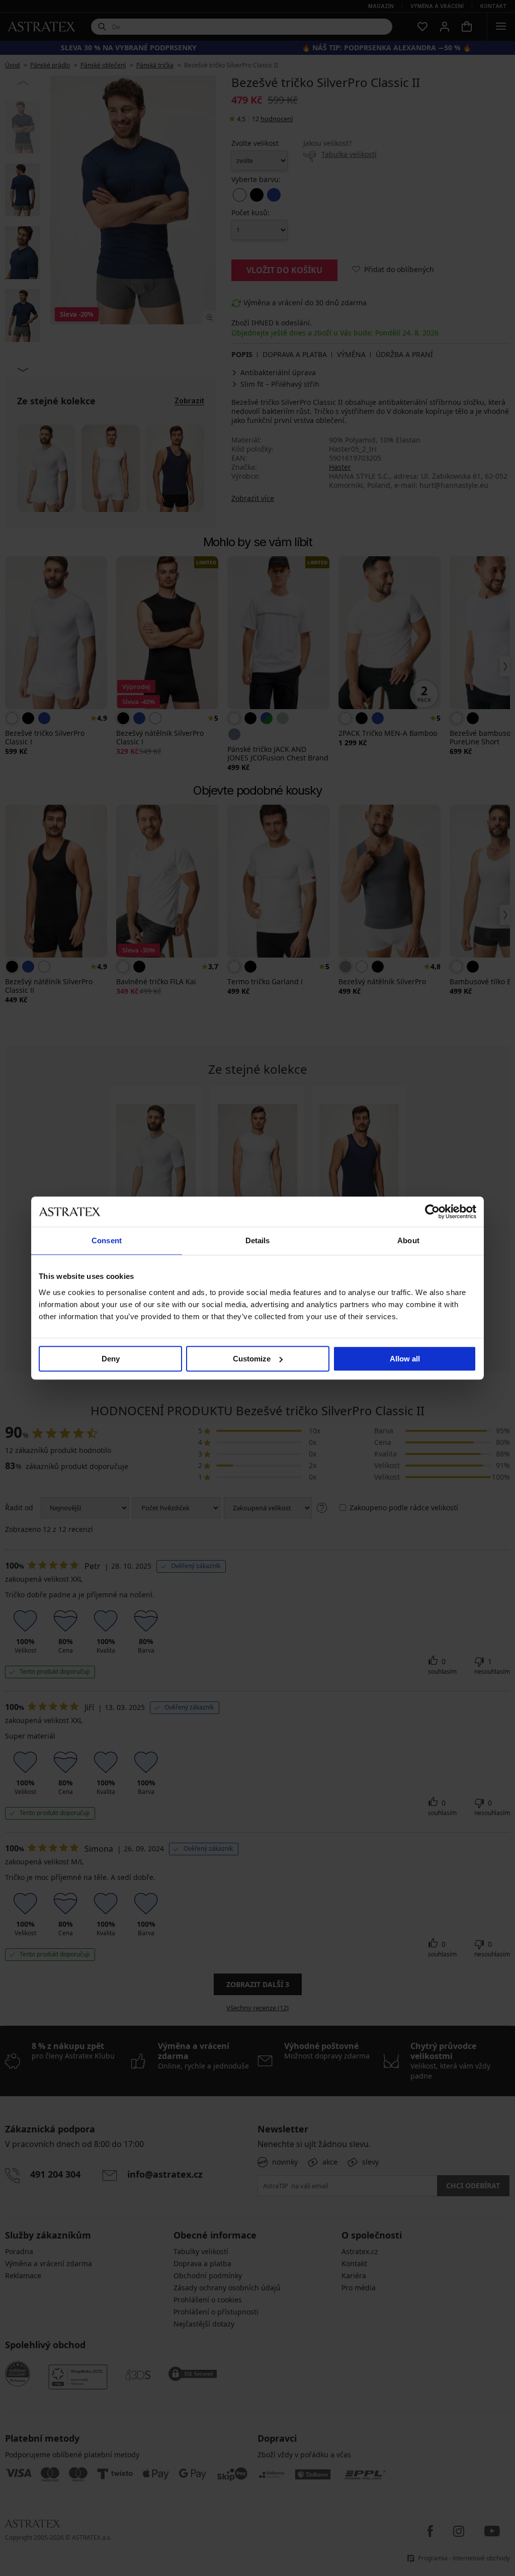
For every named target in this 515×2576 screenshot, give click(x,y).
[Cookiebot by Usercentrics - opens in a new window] (432, 1212)
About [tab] (408, 1240)
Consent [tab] (107, 1240)
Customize (252, 1359)
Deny (111, 1359)
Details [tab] (258, 1240)
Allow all (405, 1359)
